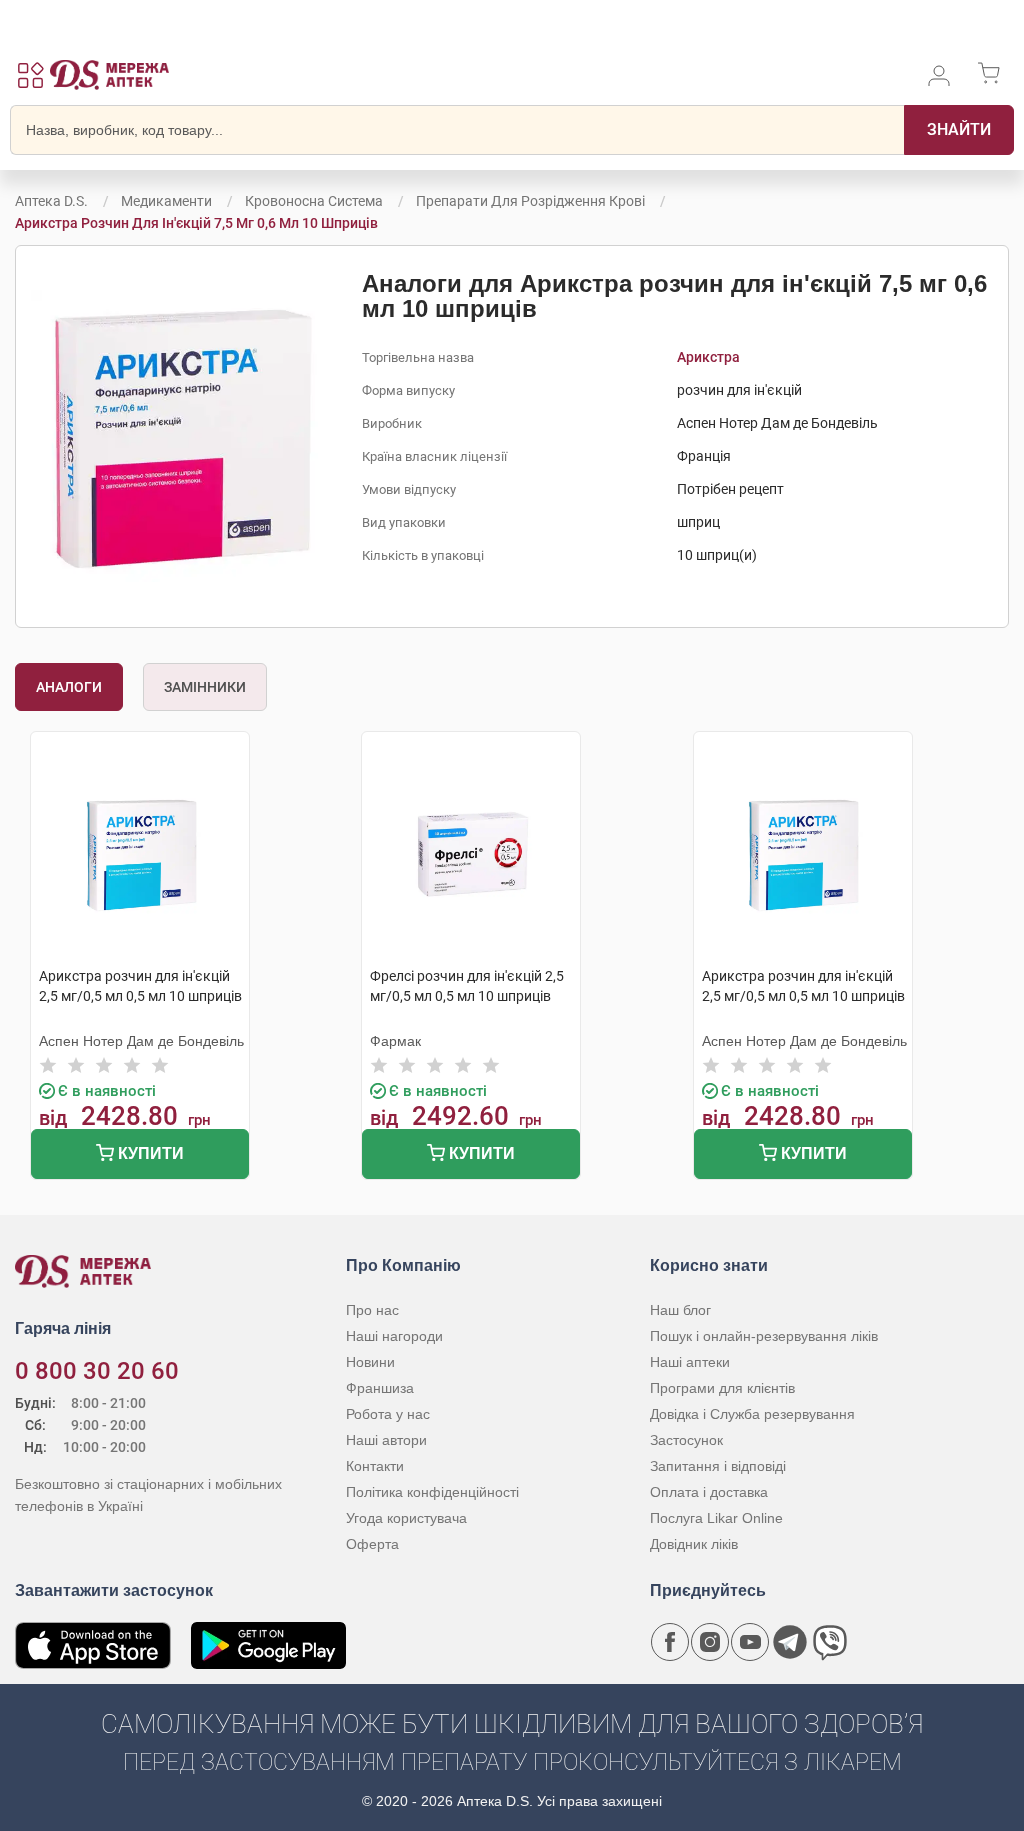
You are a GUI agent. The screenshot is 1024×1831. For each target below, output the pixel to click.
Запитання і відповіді (718, 1466)
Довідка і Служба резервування (752, 1414)
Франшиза (380, 1388)
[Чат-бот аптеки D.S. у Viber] (830, 1642)
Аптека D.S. (51, 201)
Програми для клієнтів (722, 1388)
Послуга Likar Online (716, 1518)
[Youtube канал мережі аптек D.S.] (750, 1642)
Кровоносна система (314, 201)
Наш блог (680, 1310)
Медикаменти (166, 201)
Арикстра (708, 357)
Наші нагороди (394, 1336)
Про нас (372, 1310)
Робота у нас (388, 1414)
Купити (149, 1153)
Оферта (372, 1544)
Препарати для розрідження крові (530, 201)
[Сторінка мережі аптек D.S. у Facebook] (670, 1642)
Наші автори (386, 1440)
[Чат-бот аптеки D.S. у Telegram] (790, 1642)
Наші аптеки (690, 1362)
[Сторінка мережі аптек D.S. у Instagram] (710, 1642)
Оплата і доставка (709, 1492)
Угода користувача (406, 1518)
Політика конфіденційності (432, 1492)
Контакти (375, 1466)
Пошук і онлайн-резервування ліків (764, 1336)
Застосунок (686, 1440)
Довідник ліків (694, 1544)
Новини (370, 1362)
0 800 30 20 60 (97, 1371)
